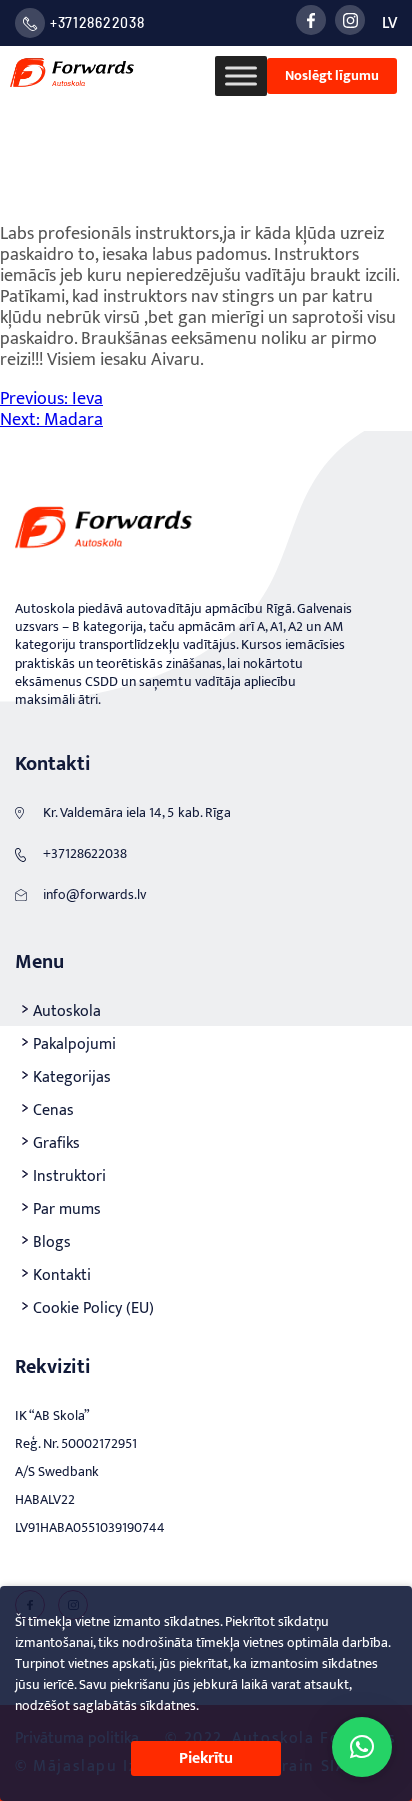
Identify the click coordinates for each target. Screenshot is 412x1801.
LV (389, 23)
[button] (362, 1747)
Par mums (67, 1209)
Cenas (53, 1110)
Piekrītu (206, 1758)
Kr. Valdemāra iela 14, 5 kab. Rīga (137, 812)
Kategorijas (72, 1077)
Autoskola (67, 1011)
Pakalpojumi (74, 1044)
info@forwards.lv (94, 894)
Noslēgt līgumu (332, 75)
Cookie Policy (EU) (93, 1308)
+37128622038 (97, 22)
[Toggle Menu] (241, 75)
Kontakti (62, 1275)
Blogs (52, 1242)
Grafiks (56, 1143)
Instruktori (69, 1176)
